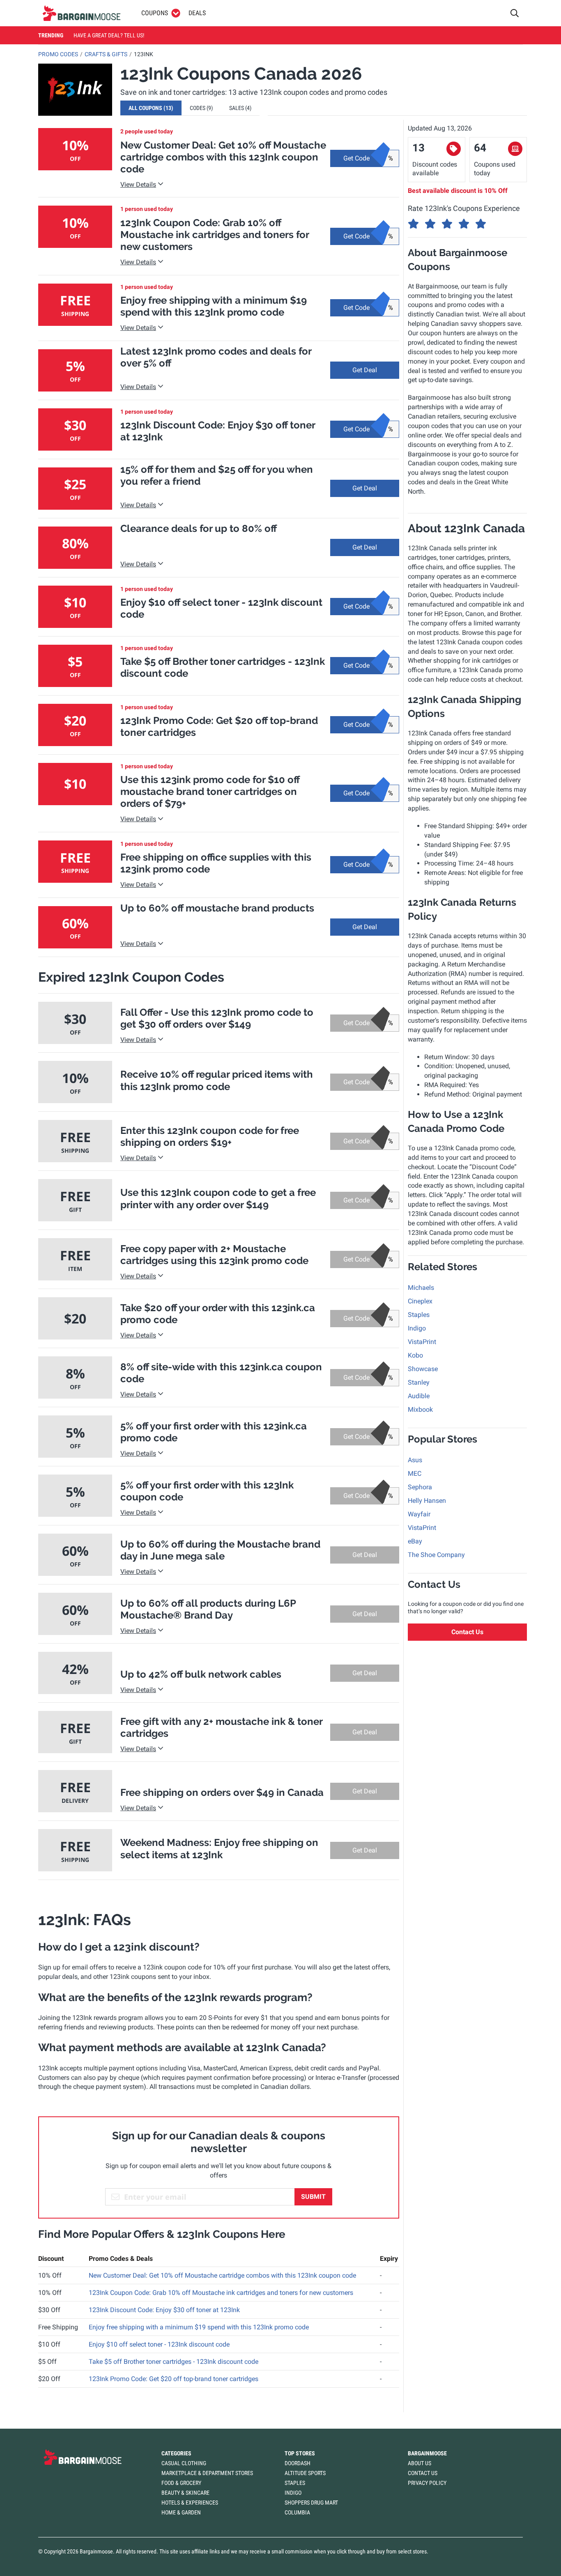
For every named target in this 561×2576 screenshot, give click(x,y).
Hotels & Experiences (190, 2503)
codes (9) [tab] (201, 108)
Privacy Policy (427, 2483)
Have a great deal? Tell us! (109, 35)
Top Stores (300, 2453)
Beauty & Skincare (185, 2493)
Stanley (419, 1382)
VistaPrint (422, 1342)
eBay (415, 1541)
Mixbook (420, 1409)
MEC (415, 1473)
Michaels (421, 1288)
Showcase (423, 1369)
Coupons (155, 13)
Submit (313, 2197)
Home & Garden (181, 2512)
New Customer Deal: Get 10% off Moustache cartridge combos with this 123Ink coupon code (222, 2275)
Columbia (297, 2512)
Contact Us (467, 1632)
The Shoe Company (436, 1555)
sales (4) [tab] (240, 108)
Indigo (417, 1328)
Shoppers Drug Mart (311, 2503)
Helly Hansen (427, 1501)
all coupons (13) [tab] (151, 108)
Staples (419, 1315)
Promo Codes (58, 54)
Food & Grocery (181, 2483)
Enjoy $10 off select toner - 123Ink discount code (159, 2344)
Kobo (415, 1355)
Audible (419, 1396)
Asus (415, 1460)
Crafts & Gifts (106, 54)
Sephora (420, 1487)
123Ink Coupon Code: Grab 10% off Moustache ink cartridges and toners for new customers (221, 2293)
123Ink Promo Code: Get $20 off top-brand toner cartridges (174, 2379)
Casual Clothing (184, 2463)
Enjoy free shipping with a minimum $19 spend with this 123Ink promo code (199, 2327)
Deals (197, 13)
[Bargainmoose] (82, 13)
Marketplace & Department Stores (207, 2473)
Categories (176, 2453)
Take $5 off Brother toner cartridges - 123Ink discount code (174, 2362)
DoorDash (298, 2463)
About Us (420, 2463)
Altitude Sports (305, 2473)
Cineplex (420, 1301)
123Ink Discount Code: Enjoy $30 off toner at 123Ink (164, 2310)
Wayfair (419, 1514)
